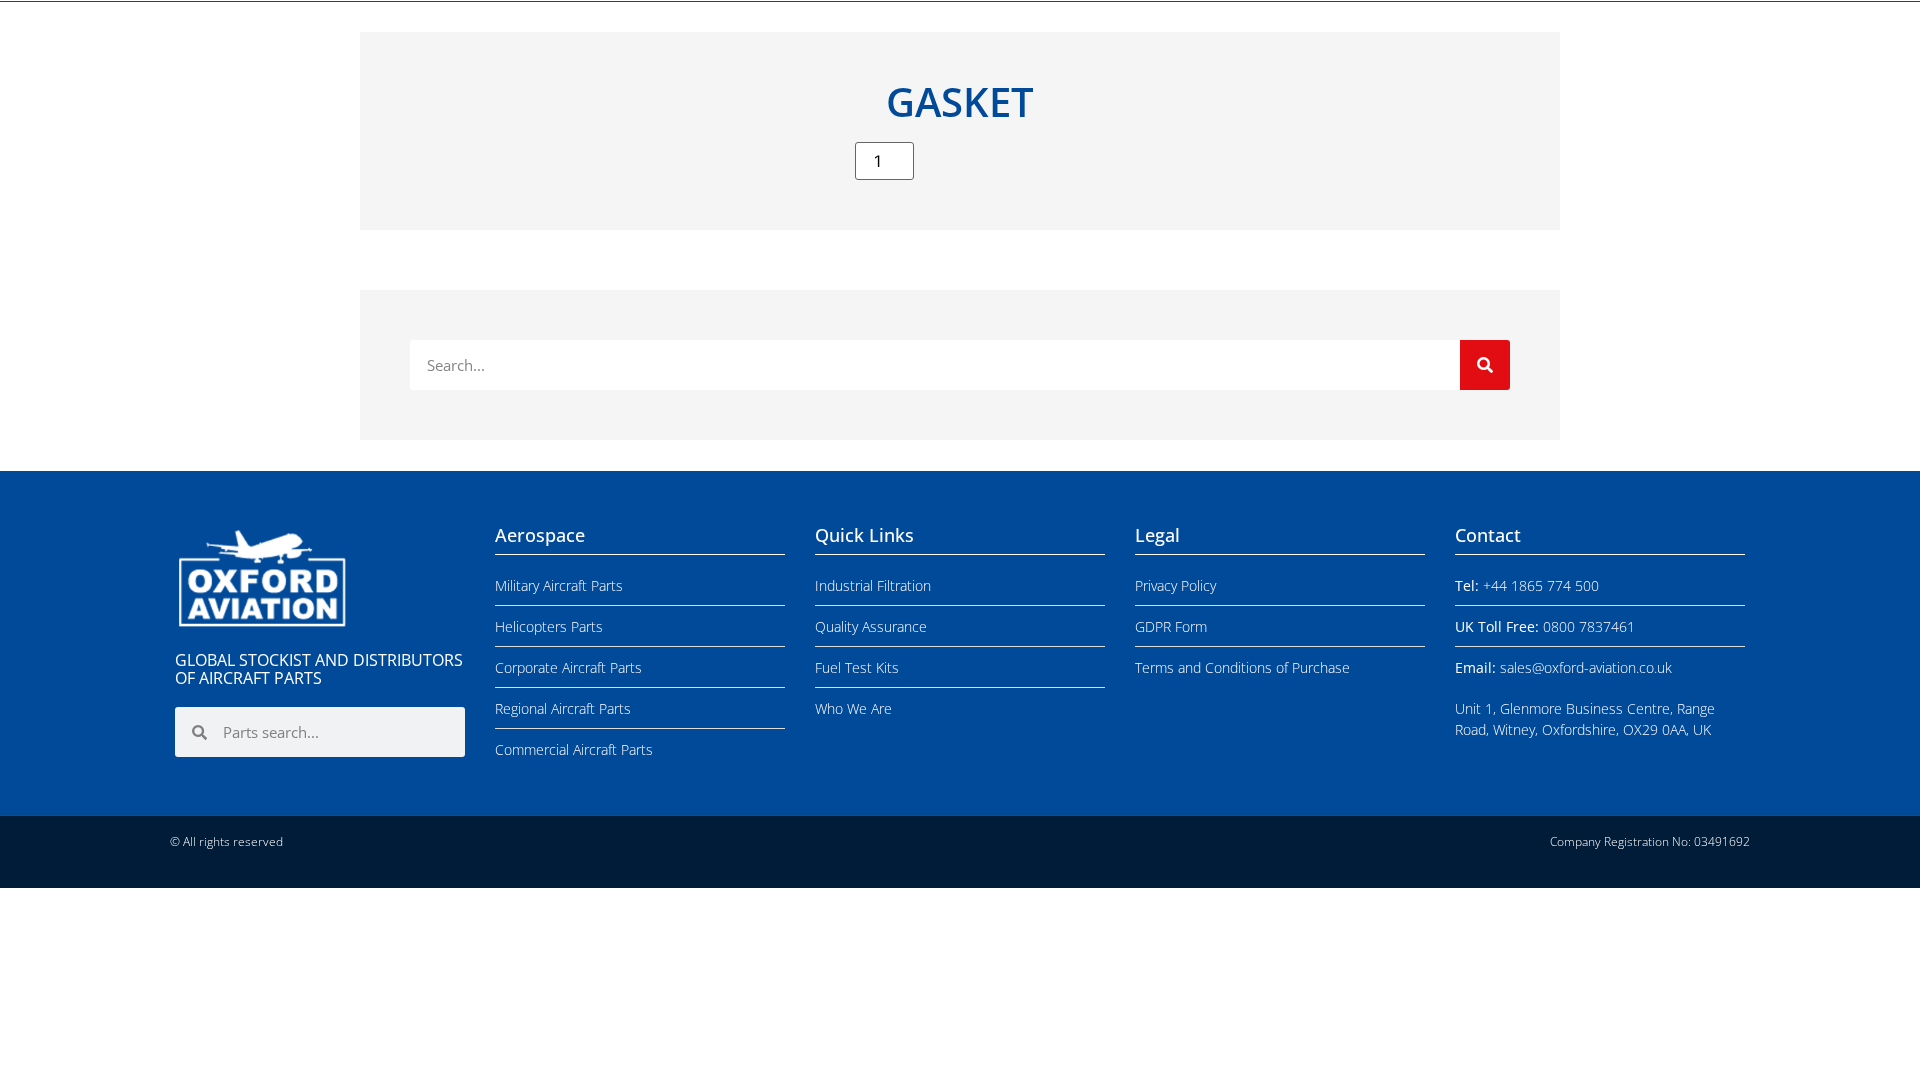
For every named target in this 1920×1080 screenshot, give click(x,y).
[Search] (1485, 365)
